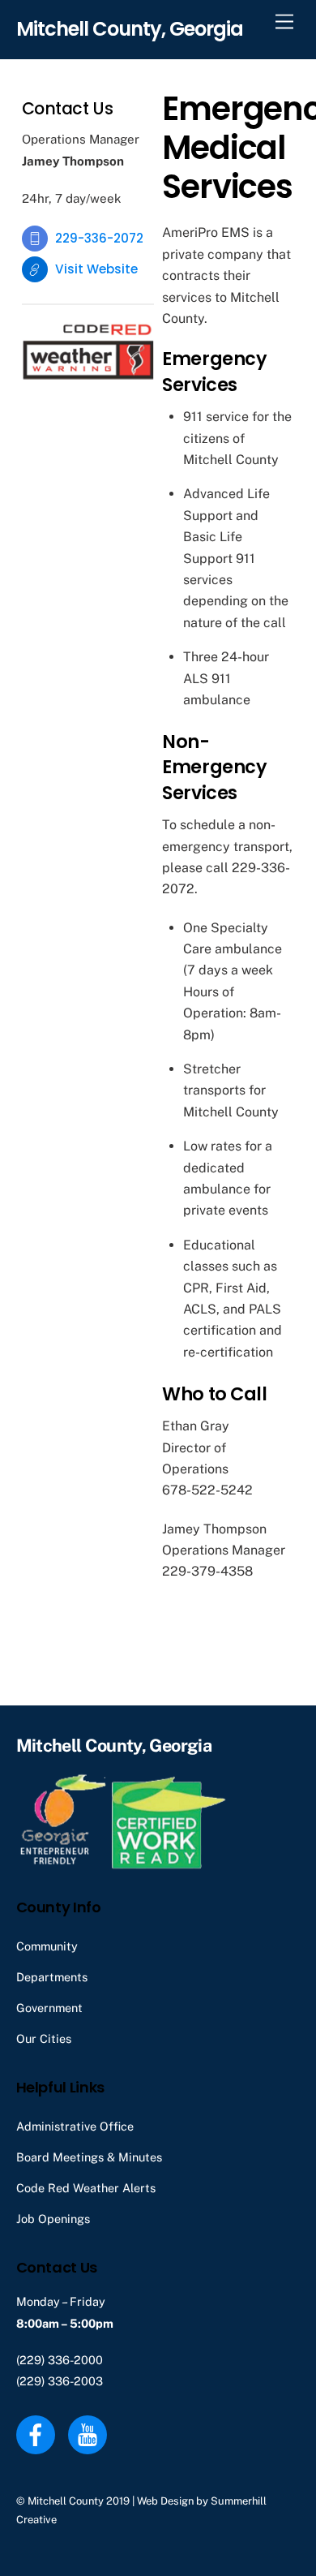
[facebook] (38, 2434)
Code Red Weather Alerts (86, 2188)
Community (47, 1946)
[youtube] (90, 2434)
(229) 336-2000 (60, 2360)
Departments (52, 1977)
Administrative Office (75, 2126)
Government (49, 2008)
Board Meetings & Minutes (89, 2157)
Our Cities (44, 2038)
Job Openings (53, 2219)
